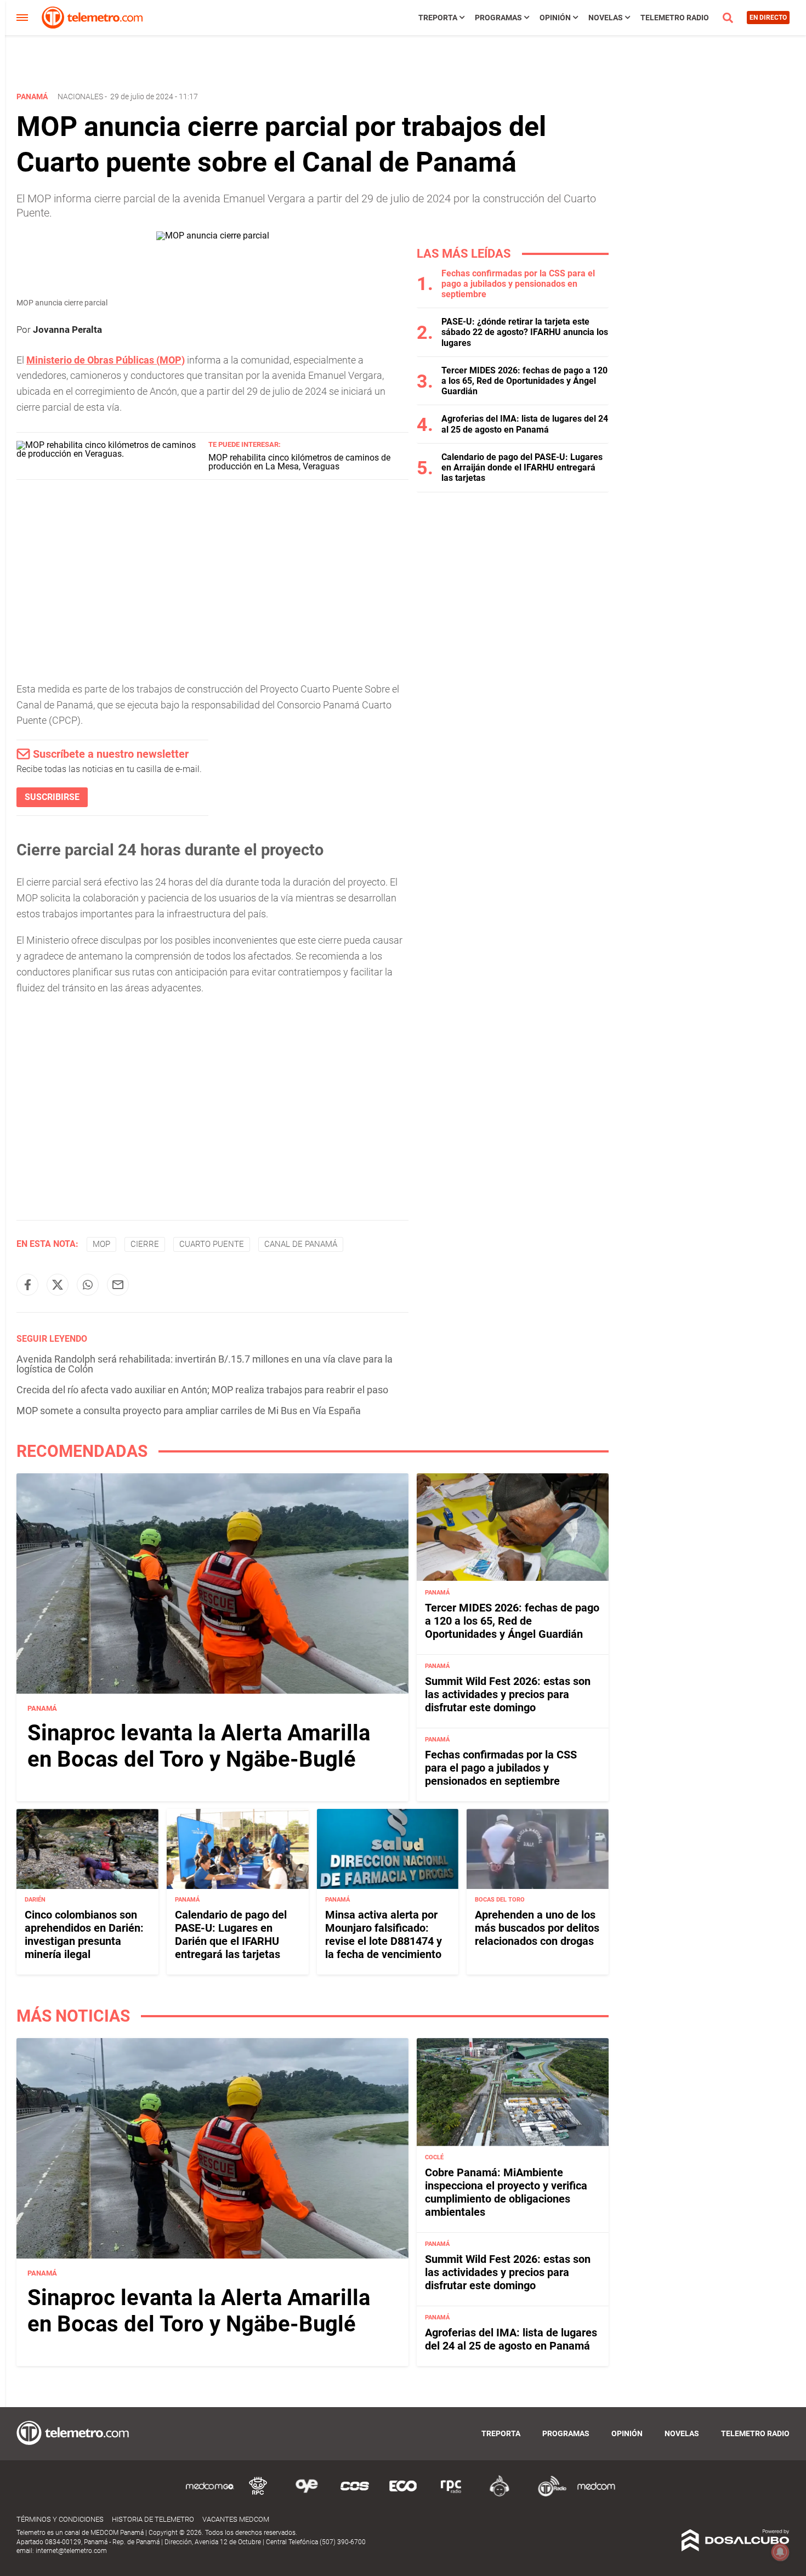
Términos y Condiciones (60, 2519)
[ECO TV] (403, 2495)
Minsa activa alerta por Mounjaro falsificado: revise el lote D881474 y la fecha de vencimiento (384, 1935)
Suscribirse (52, 797)
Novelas (606, 18)
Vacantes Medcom (236, 2519)
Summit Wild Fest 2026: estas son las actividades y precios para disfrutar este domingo (508, 1694)
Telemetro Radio (675, 18)
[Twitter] (58, 1285)
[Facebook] (27, 1285)
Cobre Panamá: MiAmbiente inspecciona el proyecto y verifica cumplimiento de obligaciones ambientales (506, 2192)
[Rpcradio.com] (451, 2495)
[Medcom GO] (210, 2495)
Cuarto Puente (212, 1244)
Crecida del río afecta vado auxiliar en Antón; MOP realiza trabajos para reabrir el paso (202, 1390)
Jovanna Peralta (67, 330)
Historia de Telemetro (153, 2519)
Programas (498, 18)
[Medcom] (596, 2495)
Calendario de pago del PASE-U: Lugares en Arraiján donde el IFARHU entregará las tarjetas (522, 467)
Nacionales (80, 97)
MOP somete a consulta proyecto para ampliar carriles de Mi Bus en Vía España (189, 1411)
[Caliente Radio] (500, 2495)
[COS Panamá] (355, 2495)
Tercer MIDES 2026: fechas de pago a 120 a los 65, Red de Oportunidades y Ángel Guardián (524, 381)
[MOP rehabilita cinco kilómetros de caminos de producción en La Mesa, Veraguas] (108, 454)
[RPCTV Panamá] (258, 2495)
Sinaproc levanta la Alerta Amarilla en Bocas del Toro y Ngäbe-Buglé (199, 1746)
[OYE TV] (306, 2495)
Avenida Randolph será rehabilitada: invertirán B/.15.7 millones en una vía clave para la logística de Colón (205, 1364)
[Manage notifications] (780, 2552)
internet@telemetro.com (71, 2551)
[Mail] (118, 1285)
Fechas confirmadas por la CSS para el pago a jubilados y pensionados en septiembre (518, 284)
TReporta (438, 18)
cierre (145, 1244)
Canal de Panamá (301, 1244)
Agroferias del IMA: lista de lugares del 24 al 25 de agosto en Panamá (525, 424)
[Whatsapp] (88, 1285)
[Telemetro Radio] (548, 2495)
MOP (101, 1244)
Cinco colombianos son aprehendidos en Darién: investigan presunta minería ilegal (84, 1935)
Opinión (555, 18)
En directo (768, 18)
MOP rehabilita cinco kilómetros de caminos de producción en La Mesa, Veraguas (299, 462)
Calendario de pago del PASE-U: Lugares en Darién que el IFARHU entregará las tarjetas (231, 1935)
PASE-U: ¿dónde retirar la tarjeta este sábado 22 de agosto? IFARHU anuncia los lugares (525, 332)
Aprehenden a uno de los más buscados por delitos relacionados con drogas (537, 1928)
